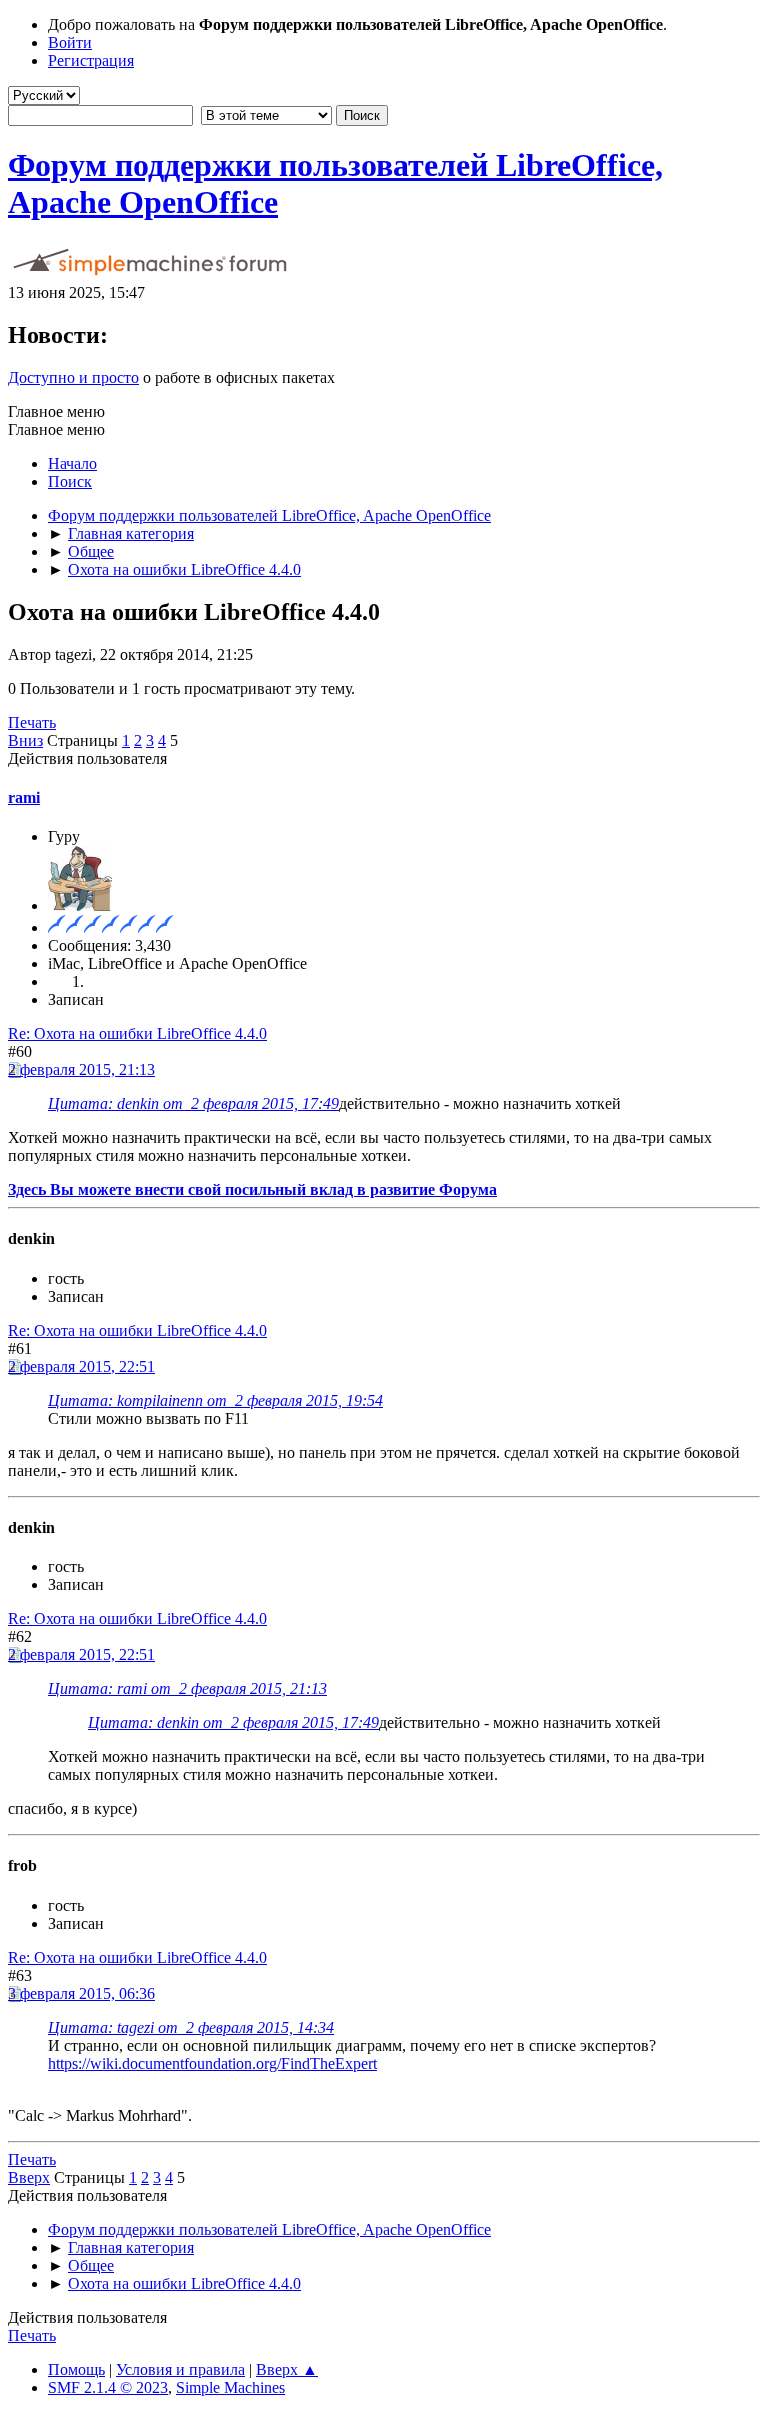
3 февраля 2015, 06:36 (81, 1993)
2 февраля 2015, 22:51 (81, 1366)
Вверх (29, 2177)
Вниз (25, 740)
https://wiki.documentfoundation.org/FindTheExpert (212, 2063)
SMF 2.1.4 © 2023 (108, 2387)
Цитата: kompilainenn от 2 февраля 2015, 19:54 (215, 1400)
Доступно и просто (73, 377)
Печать (32, 722)
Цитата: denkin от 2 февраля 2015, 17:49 (193, 1103)
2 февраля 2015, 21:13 (81, 1069)
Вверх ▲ (287, 2369)
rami (24, 797)
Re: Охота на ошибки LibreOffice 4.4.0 (137, 1033)
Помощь (76, 2369)
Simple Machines (230, 2387)
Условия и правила (180, 2369)
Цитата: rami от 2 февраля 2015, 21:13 (187, 1688)
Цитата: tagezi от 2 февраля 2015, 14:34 (191, 2027)
